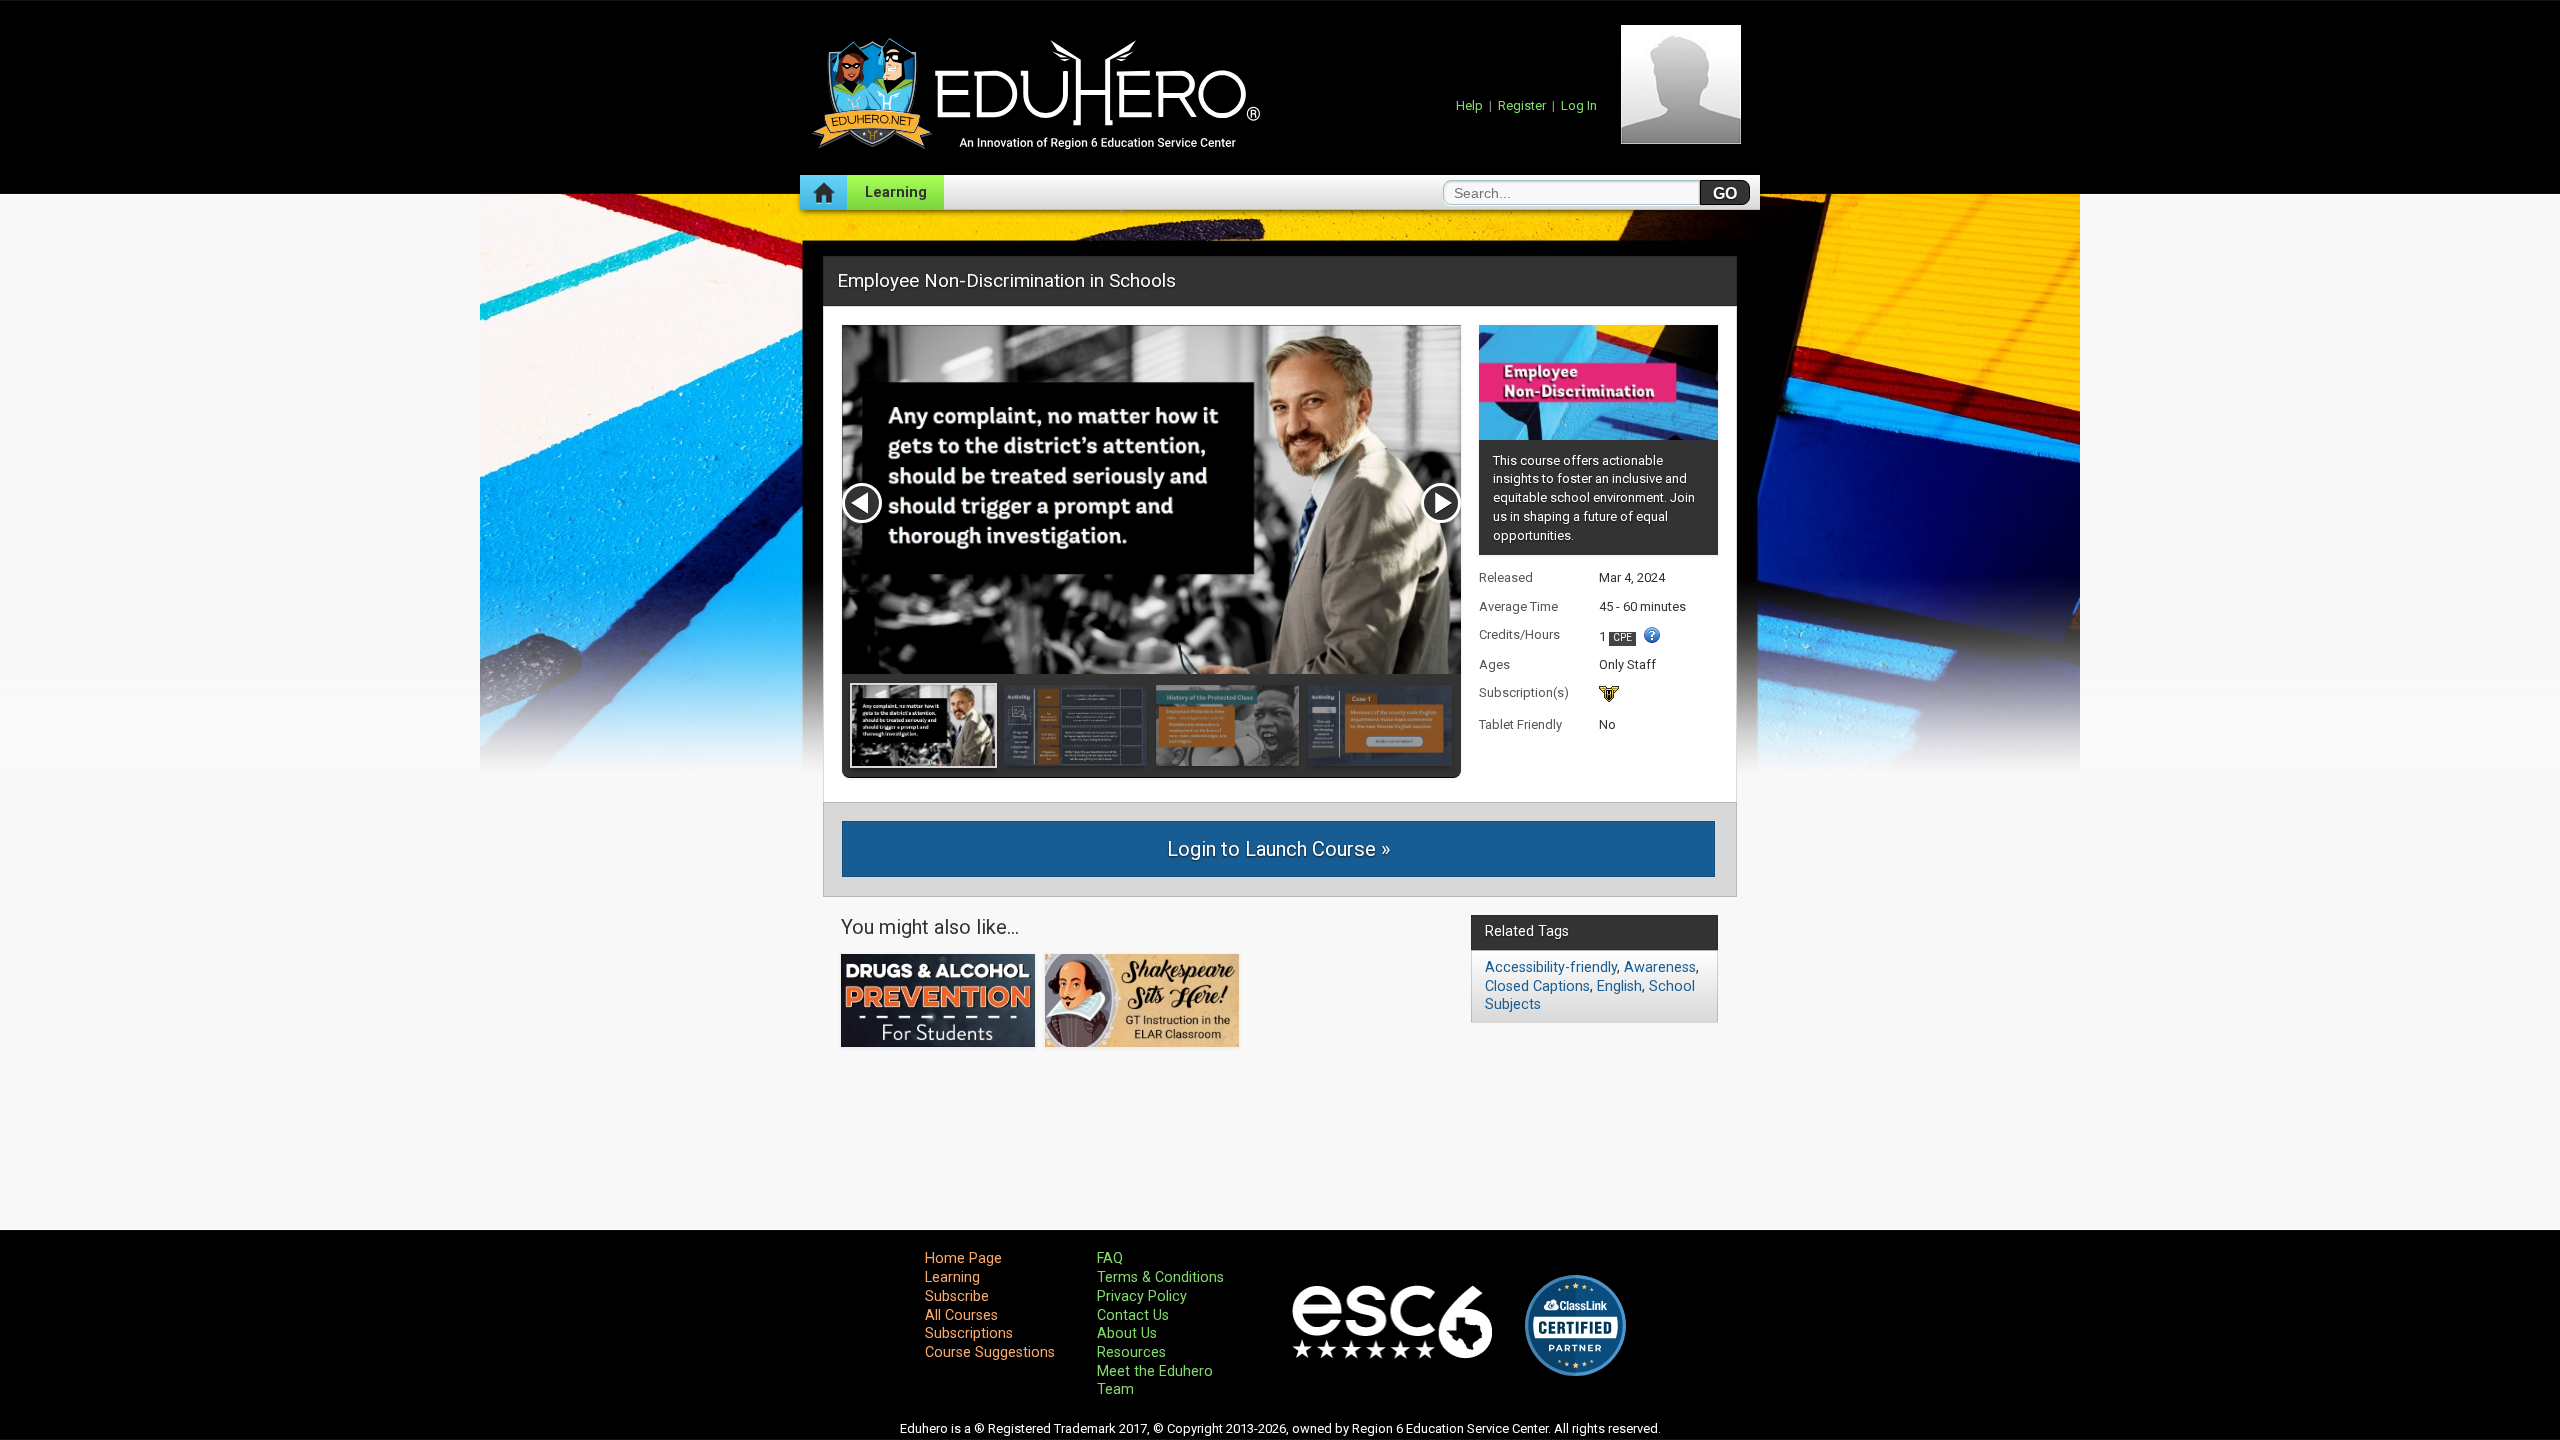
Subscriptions (969, 1333)
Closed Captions (1537, 986)
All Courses (961, 1315)
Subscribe (957, 1296)
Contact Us (1133, 1315)
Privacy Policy (1142, 1296)
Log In (1579, 105)
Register (1522, 105)
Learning (896, 192)
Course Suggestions (990, 1352)
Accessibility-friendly (1551, 967)
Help (1469, 105)
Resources (1131, 1352)
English (1619, 986)
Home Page (963, 1258)
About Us (1127, 1333)
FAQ (1110, 1258)
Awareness (1660, 967)
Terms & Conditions (1160, 1277)
